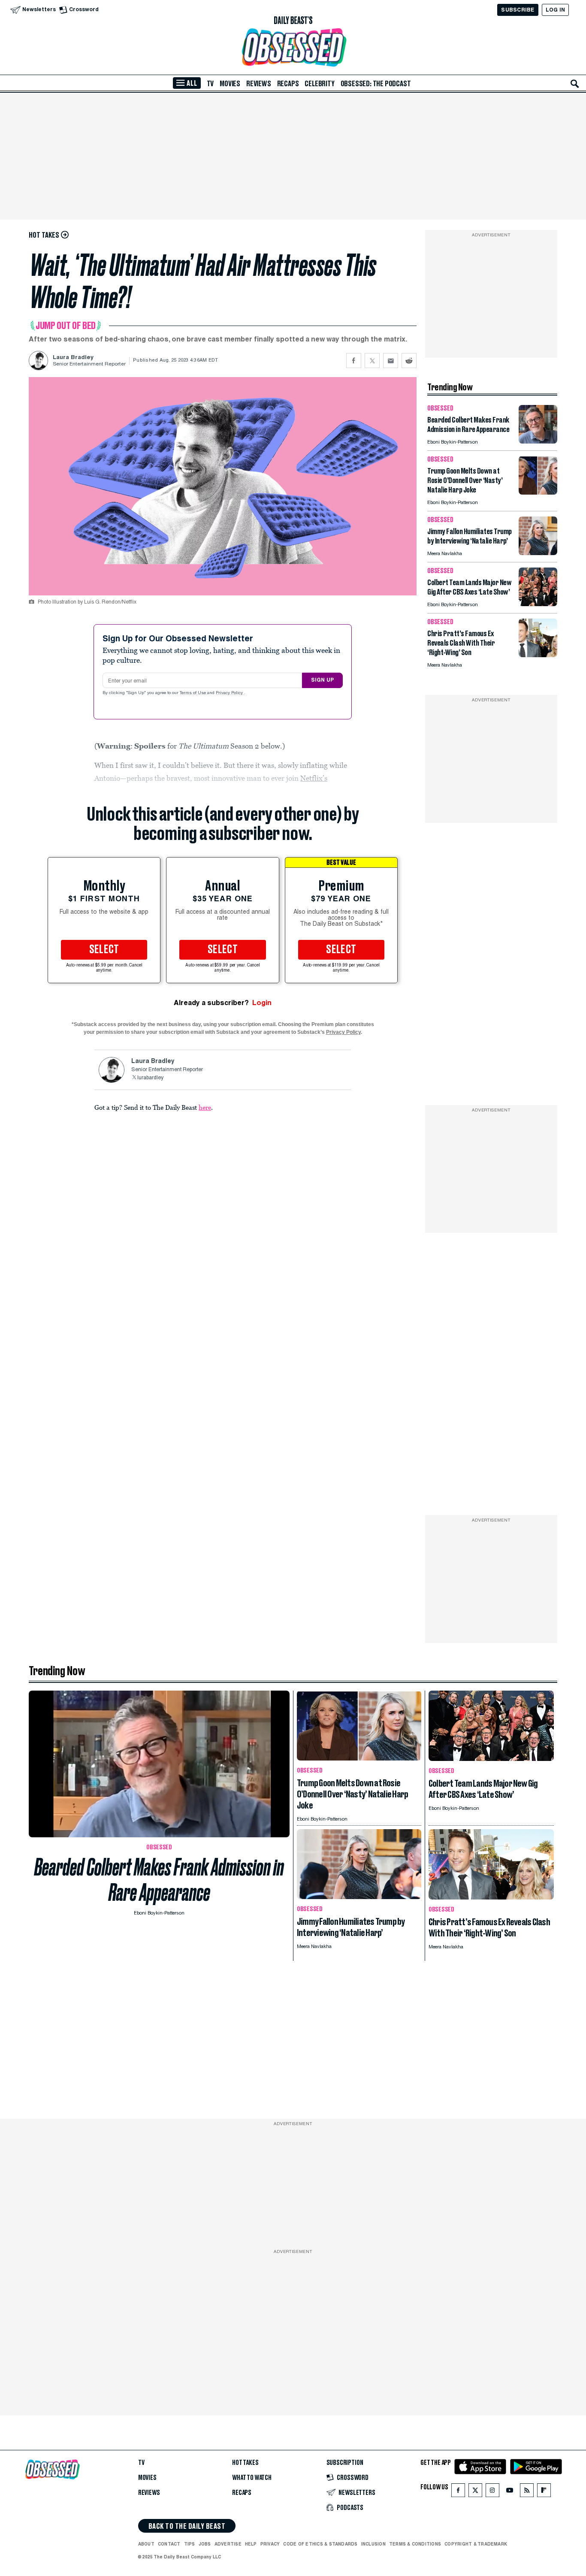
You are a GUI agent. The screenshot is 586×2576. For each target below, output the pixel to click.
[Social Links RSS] (527, 2492)
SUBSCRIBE (518, 10)
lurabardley (150, 1078)
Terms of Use (193, 693)
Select (104, 950)
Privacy (270, 2544)
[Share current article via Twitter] (372, 361)
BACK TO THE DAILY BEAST (187, 2526)
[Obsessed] (293, 47)
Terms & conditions (415, 2544)
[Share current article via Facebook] (354, 361)
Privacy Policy (230, 693)
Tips (190, 2544)
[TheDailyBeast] (293, 21)
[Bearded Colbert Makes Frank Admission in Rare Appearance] (538, 441)
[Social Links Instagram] (492, 2492)
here (205, 1107)
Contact (169, 2544)
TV (210, 84)
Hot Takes (245, 2463)
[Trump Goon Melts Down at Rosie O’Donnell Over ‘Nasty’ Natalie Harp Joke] (538, 492)
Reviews (259, 84)
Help (251, 2544)
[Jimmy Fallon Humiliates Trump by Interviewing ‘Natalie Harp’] (538, 553)
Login (262, 1003)
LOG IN (555, 10)
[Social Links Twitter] (475, 2492)
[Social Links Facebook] (458, 2492)
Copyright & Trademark (476, 2544)
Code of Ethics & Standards (320, 2544)
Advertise (228, 2544)
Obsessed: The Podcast (376, 84)
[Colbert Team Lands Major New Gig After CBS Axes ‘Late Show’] (538, 604)
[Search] (575, 84)
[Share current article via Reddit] (409, 361)
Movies (230, 84)
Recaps (288, 84)
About (146, 2544)
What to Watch (252, 2478)
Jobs (205, 2544)
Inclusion (373, 2544)
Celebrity (319, 84)
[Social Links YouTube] (510, 2492)
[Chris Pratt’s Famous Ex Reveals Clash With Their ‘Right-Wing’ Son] (538, 655)
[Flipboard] (544, 2492)
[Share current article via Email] (391, 361)
